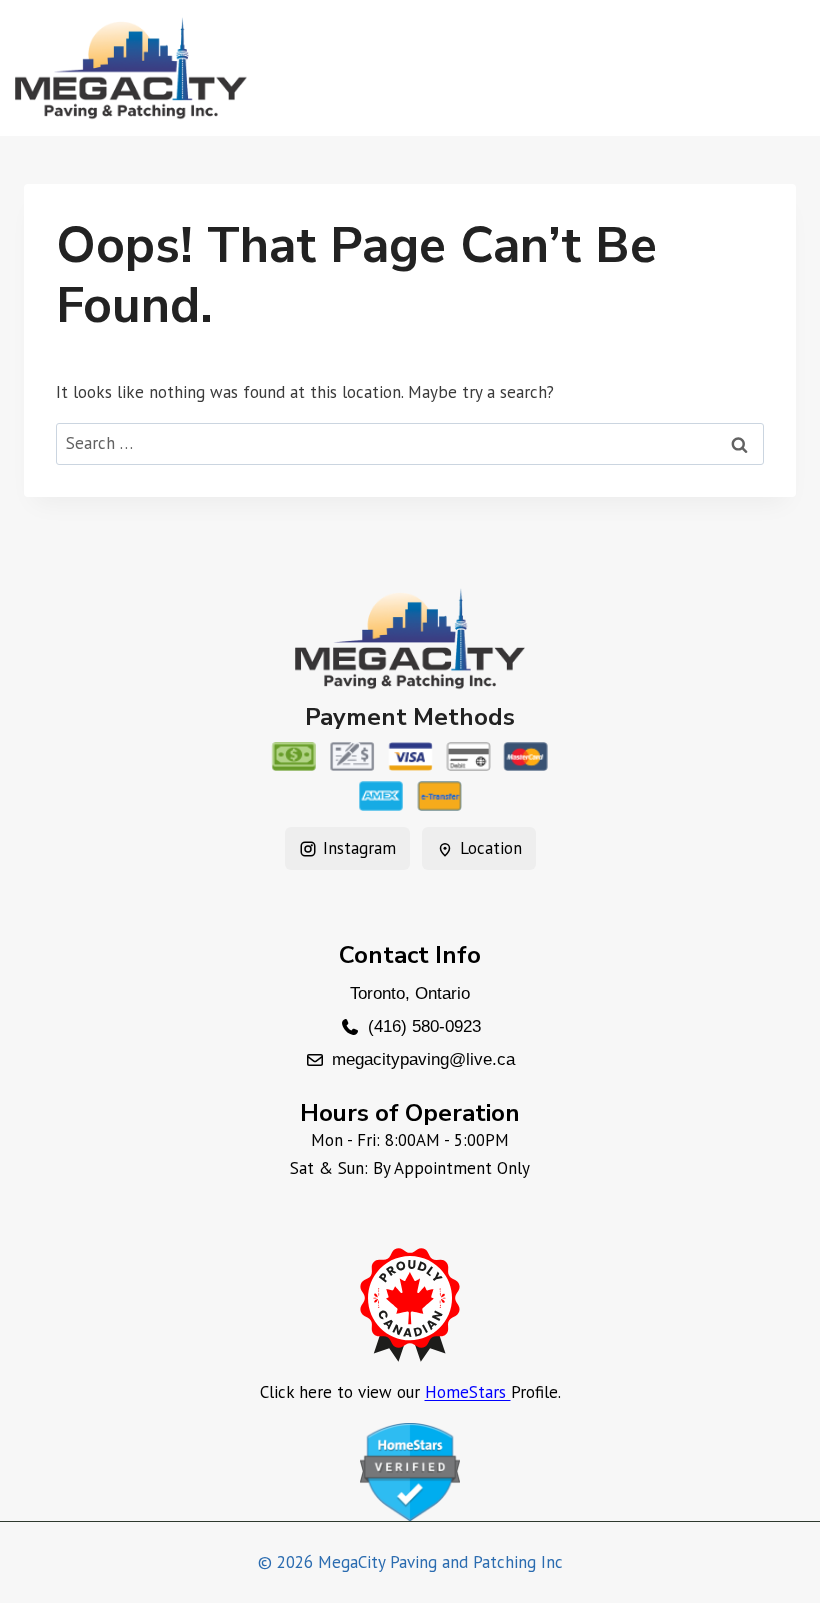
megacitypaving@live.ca (423, 1059)
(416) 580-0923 (424, 1026)
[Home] (410, 638)
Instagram (359, 848)
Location (491, 848)
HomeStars (468, 1392)
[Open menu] (781, 67)
